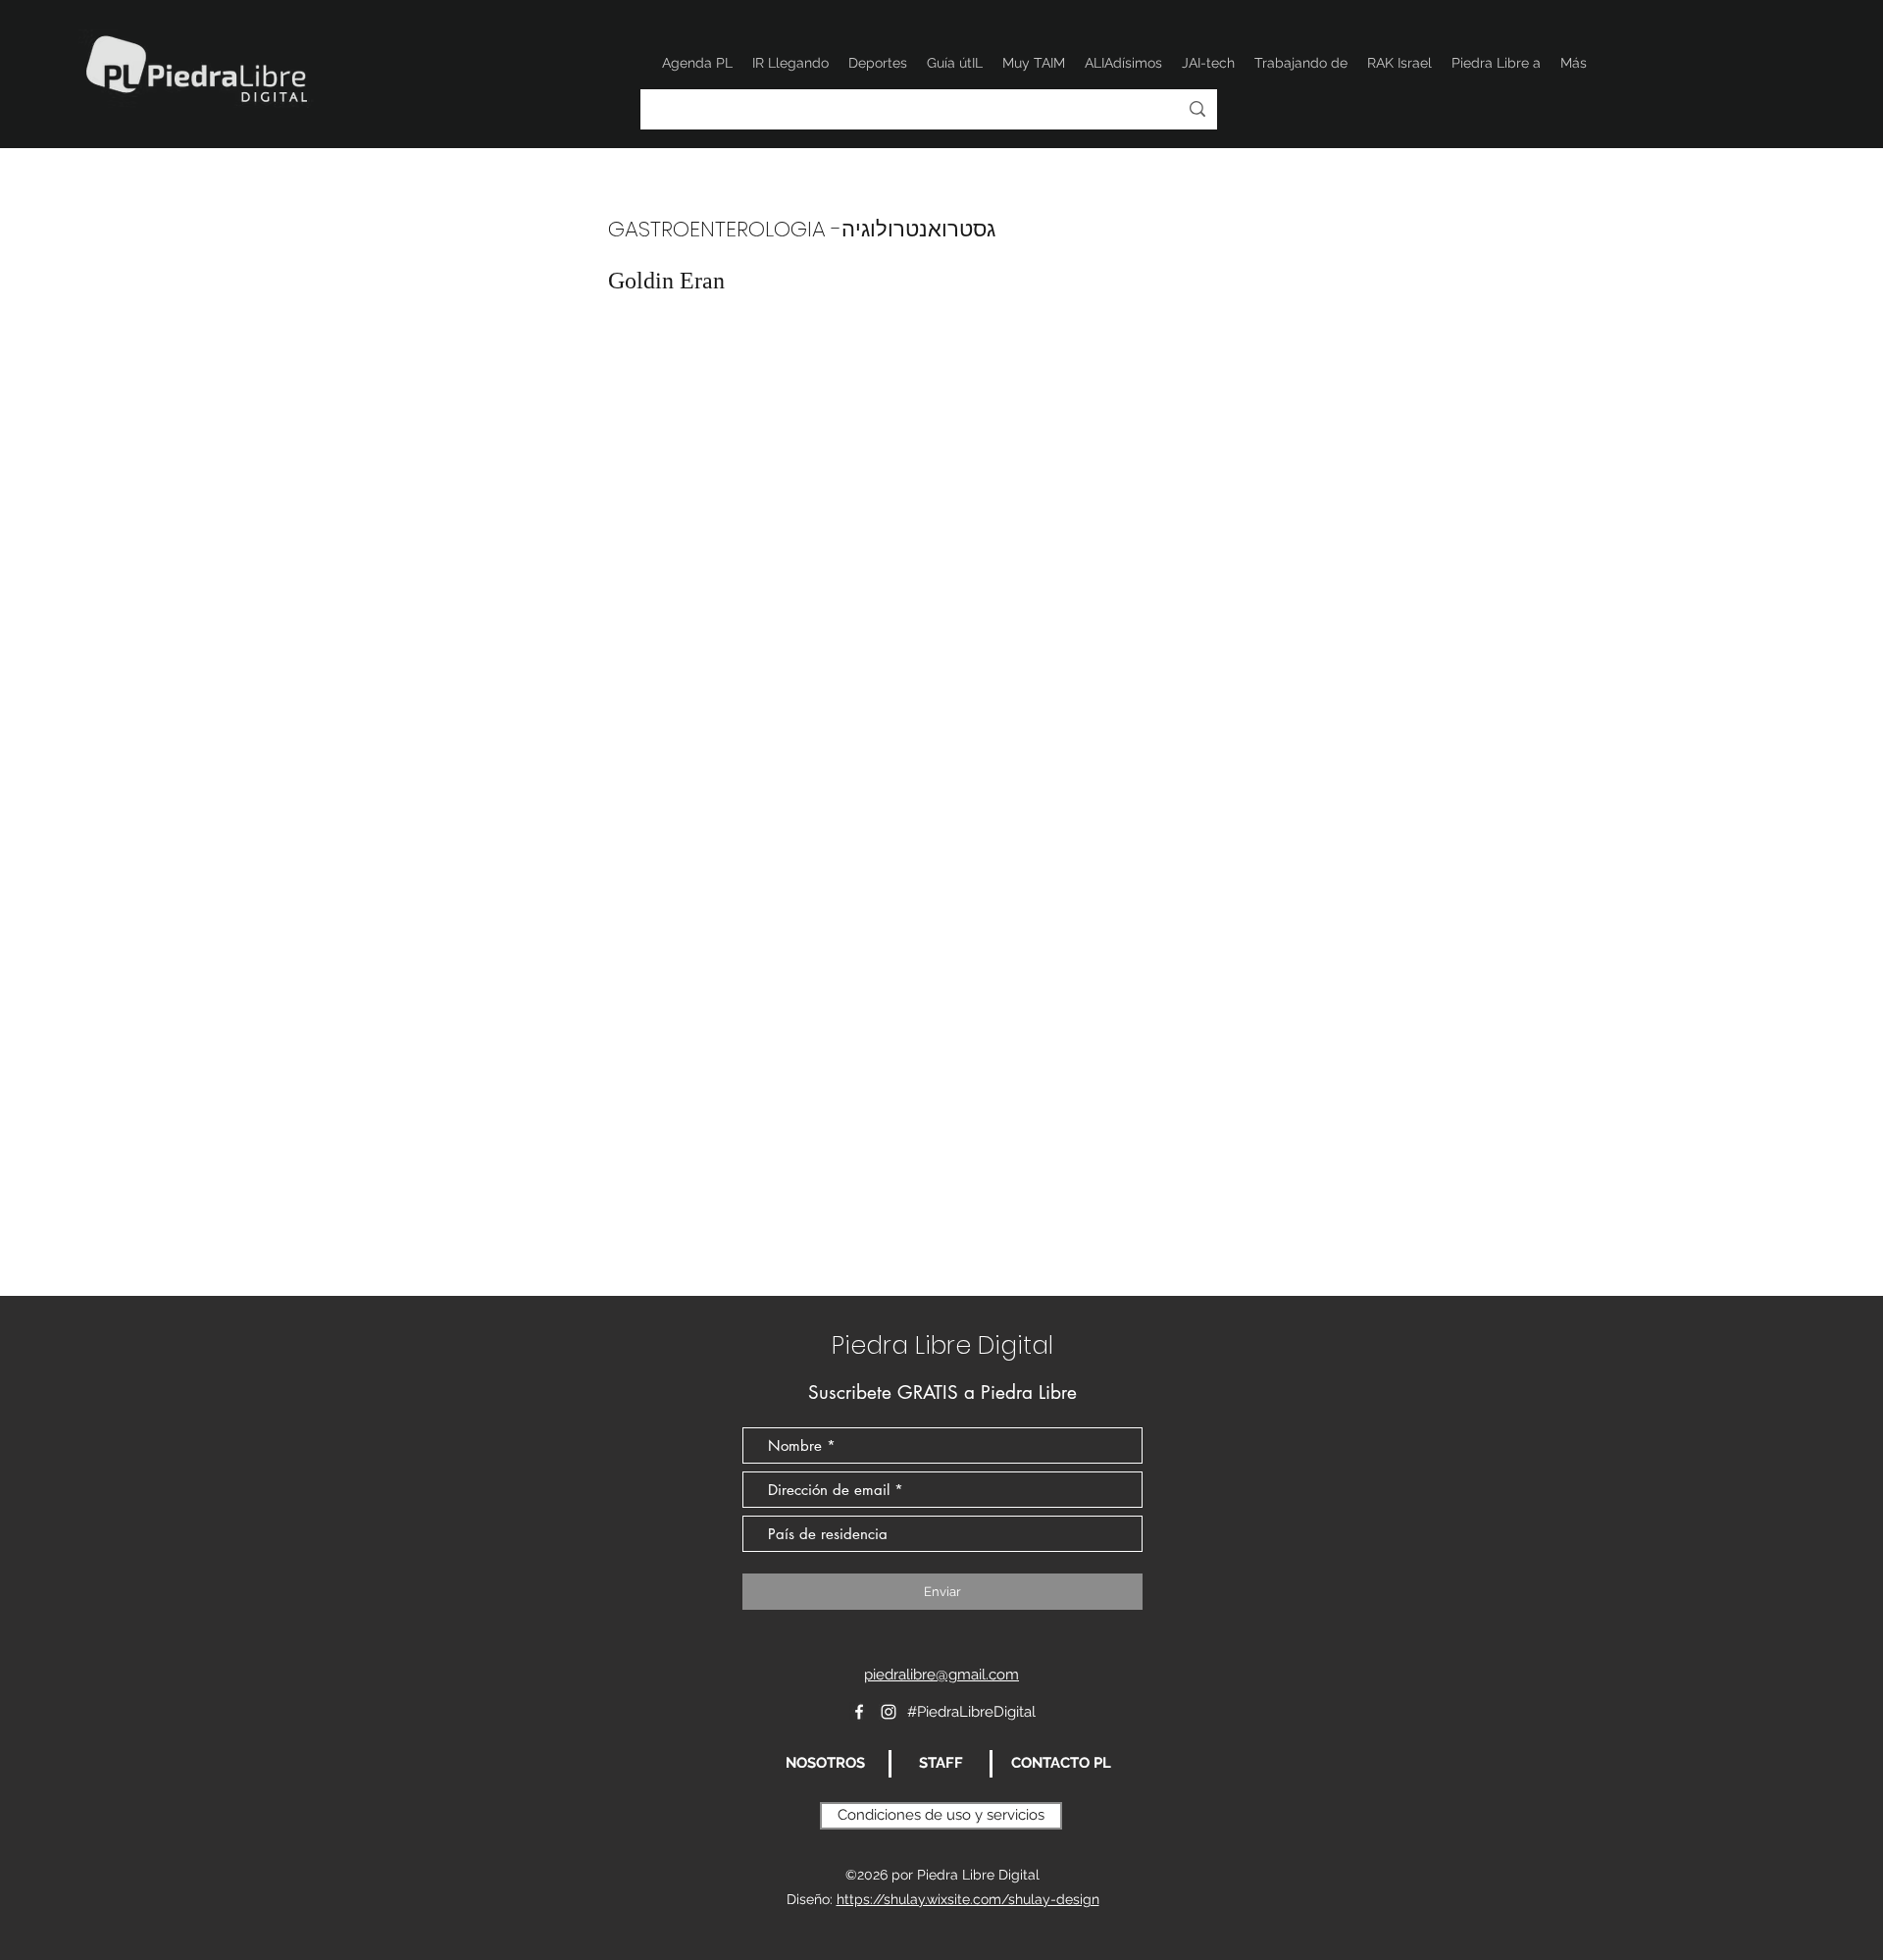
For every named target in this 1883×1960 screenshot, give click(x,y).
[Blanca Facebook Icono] (859, 1712)
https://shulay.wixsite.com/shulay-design (968, 1899)
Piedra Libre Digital (942, 1345)
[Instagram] (889, 1712)
